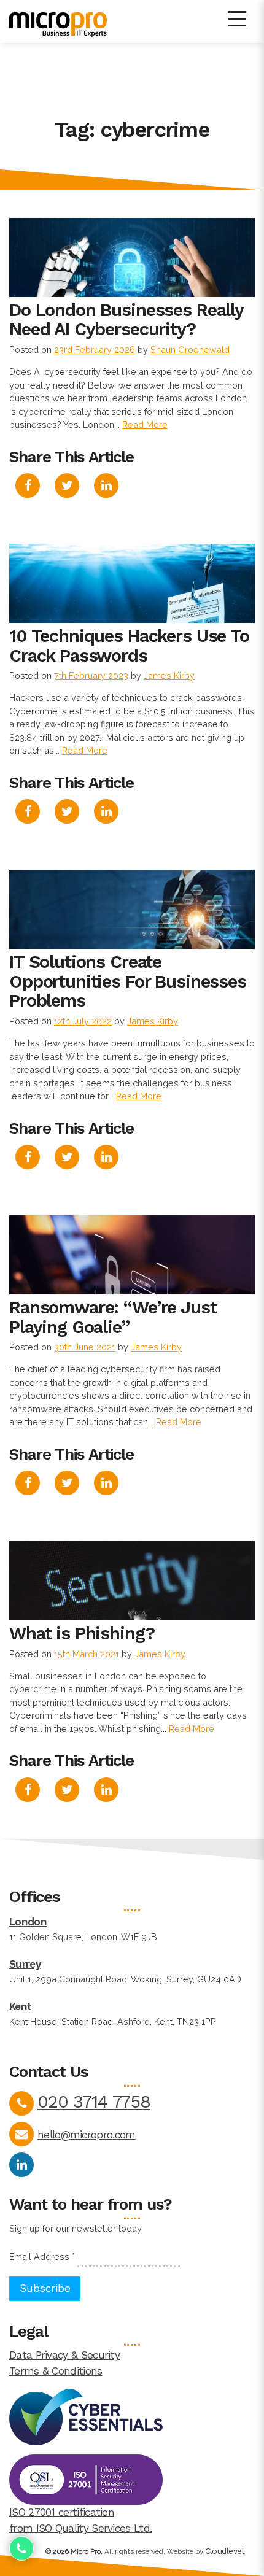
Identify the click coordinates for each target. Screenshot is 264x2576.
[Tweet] (67, 486)
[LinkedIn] (21, 2165)
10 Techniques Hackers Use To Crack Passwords (129, 646)
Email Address (42, 2257)
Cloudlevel (224, 2551)
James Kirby (169, 675)
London (28, 1922)
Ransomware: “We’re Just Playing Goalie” (113, 1317)
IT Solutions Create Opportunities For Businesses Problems (128, 981)
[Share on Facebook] (28, 486)
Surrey (25, 1964)
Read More (145, 424)
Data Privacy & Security (64, 2355)
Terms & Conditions (56, 2371)
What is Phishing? (82, 1633)
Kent (20, 2006)
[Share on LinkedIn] (106, 486)
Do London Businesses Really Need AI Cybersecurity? (126, 320)
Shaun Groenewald (190, 350)
